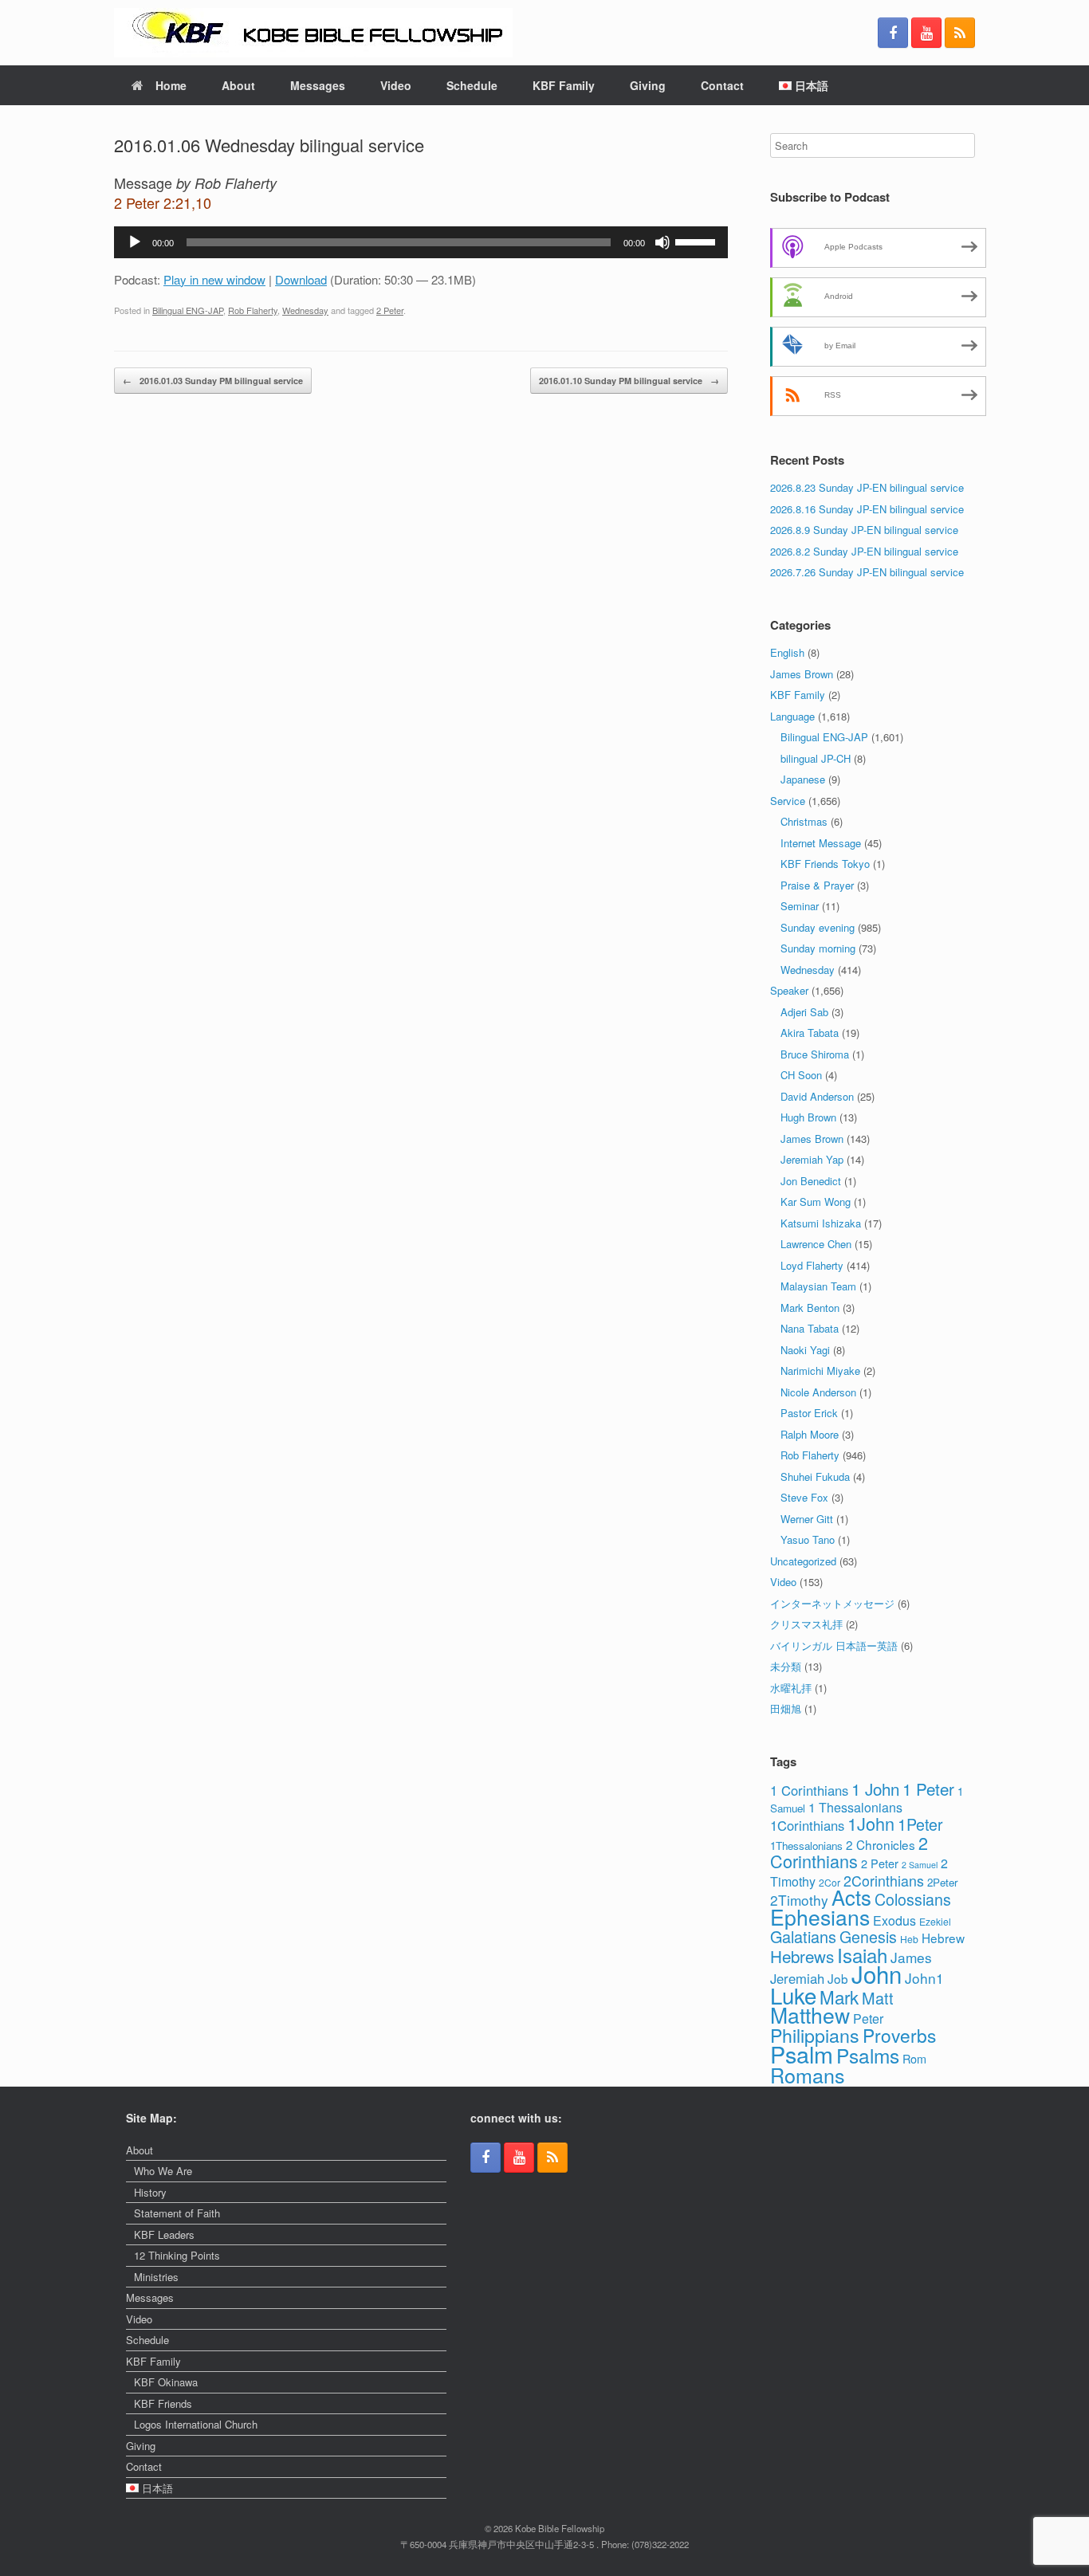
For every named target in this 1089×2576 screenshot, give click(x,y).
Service (788, 801)
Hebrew (943, 1938)
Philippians (815, 2035)
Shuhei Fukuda (815, 1476)
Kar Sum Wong (816, 1202)
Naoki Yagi (805, 1350)
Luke (793, 1995)
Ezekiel (935, 1921)
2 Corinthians (849, 1852)
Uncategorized (803, 1561)
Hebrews (802, 1956)
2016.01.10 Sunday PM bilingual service (629, 381)
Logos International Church (196, 2424)
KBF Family (564, 85)
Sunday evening (818, 927)
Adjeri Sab (804, 1012)
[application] (421, 242)
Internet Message (821, 843)
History (150, 2192)
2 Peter (390, 310)
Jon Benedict (811, 1181)
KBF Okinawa (166, 2382)
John (877, 1973)
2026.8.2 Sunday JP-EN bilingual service (864, 551)
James (911, 1957)
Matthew (810, 2015)
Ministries (156, 2277)
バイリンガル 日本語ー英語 (834, 1645)
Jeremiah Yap (812, 1159)
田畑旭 (786, 1708)
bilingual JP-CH (816, 758)
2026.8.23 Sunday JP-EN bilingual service (867, 487)
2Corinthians (884, 1881)
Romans (808, 2075)
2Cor (830, 1882)
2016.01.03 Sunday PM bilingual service (213, 381)
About (238, 85)
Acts (851, 1897)
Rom (914, 2058)
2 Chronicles (881, 1844)
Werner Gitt (807, 1519)
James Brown (802, 674)
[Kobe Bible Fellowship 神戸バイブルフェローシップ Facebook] (893, 33)
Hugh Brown (808, 1117)
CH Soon (801, 1075)
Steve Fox (804, 1497)
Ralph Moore (810, 1434)
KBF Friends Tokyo (825, 864)
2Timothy (799, 1900)
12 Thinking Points (177, 2255)
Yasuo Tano (808, 1539)
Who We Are (163, 2171)
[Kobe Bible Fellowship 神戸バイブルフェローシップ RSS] (960, 33)
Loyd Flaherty (812, 1265)
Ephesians (820, 1917)
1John (871, 1823)
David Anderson (817, 1096)
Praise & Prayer (817, 885)
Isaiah (862, 1955)
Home (171, 85)
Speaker (789, 990)
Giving (648, 85)
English (787, 652)
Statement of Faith (177, 2213)
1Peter (920, 1824)
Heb (909, 1939)
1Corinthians (807, 1825)
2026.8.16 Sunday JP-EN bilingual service (867, 509)
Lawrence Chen (816, 1244)
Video (396, 85)
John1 (924, 1978)
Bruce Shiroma (815, 1054)
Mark (839, 1997)
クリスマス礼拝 (806, 1624)
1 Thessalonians (855, 1807)
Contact (722, 85)
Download (301, 279)
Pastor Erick (809, 1413)
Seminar (800, 906)
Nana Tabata (810, 1328)
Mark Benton (810, 1308)
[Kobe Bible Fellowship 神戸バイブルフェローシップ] (313, 33)
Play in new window (214, 279)
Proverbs (899, 2035)
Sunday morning (818, 948)
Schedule (472, 85)
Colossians (913, 1899)
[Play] (135, 242)
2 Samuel (920, 1865)
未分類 (786, 1666)
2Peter (942, 1882)
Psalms (868, 2055)
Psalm (802, 2054)
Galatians (803, 1936)
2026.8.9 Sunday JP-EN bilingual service (864, 530)
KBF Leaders (164, 2234)
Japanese (803, 779)
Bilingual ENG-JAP (188, 310)
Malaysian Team (818, 1286)
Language (792, 716)
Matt (878, 1998)
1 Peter (928, 1789)
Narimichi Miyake (820, 1370)
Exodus (894, 1920)
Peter (868, 2018)
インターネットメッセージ (832, 1603)
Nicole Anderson (818, 1392)
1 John (875, 1789)
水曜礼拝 (791, 1688)
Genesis (868, 1936)
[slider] (698, 241)
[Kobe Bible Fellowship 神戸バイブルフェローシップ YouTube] (926, 33)
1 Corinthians (809, 1790)
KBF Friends (163, 2403)
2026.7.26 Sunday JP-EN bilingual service (867, 572)
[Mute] (662, 242)
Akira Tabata (810, 1033)
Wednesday (305, 310)
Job (838, 1978)
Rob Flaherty (253, 310)
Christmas (804, 821)
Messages (318, 85)
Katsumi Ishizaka (821, 1223)
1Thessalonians (806, 1846)
